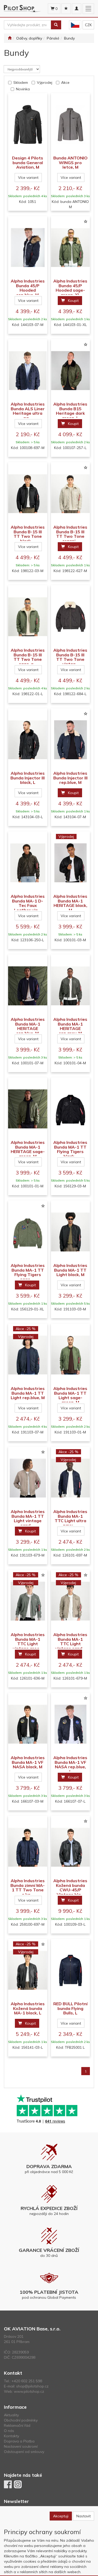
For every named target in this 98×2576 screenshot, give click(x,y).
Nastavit (83, 2516)
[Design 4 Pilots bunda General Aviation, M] (28, 124)
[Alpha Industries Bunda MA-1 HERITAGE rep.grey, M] (71, 986)
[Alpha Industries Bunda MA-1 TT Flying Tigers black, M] (71, 1109)
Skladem (21, 82)
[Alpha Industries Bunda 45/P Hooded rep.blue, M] (28, 248)
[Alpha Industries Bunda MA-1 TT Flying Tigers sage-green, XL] (28, 1232)
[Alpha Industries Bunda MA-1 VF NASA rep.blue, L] (71, 1724)
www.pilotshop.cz (29, 2391)
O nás (9, 2431)
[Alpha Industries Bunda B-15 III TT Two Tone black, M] (28, 494)
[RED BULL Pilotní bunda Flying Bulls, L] (71, 1970)
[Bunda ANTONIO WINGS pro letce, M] (71, 124)
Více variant (28, 178)
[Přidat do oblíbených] (85, 222)
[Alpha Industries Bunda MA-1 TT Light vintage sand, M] (28, 1478)
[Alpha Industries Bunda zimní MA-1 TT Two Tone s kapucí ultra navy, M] (28, 1847)
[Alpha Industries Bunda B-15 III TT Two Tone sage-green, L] (28, 617)
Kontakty (11, 2436)
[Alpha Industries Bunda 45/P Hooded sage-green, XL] (71, 248)
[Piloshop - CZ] (75, 25)
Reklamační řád (17, 2425)
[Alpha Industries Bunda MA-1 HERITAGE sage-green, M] (28, 1109)
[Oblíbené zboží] (66, 9)
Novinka (23, 89)
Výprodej (45, 82)
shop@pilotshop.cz (32, 2386)
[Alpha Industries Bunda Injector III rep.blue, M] (71, 740)
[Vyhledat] (56, 25)
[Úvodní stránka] (10, 38)
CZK (88, 25)
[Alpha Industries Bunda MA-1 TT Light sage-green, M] (71, 1355)
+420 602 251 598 (27, 2381)
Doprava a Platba (19, 2441)
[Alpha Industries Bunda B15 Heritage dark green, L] (71, 371)
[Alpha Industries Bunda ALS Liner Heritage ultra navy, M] (28, 371)
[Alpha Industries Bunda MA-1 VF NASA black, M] (28, 1724)
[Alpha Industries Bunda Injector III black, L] (28, 740)
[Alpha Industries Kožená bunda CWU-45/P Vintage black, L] (71, 1847)
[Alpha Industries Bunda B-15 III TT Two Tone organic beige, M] (71, 494)
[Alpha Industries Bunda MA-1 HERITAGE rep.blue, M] (28, 986)
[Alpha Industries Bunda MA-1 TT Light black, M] (71, 1232)
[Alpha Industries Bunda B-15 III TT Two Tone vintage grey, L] (71, 617)
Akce (65, 82)
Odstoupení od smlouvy (24, 2452)
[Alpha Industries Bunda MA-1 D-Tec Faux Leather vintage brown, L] (28, 863)
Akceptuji (61, 2516)
